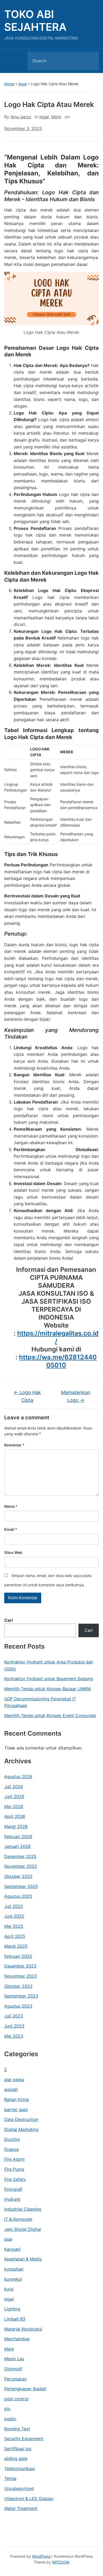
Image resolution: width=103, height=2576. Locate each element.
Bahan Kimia (17, 2099)
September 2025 (21, 1886)
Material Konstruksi (23, 2329)
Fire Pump (14, 2169)
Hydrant (12, 2199)
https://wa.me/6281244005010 (58, 1361)
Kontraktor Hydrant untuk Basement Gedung (49, 1679)
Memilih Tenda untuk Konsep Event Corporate (50, 1715)
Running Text (17, 2429)
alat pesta (14, 2080)
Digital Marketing (21, 2129)
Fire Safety (15, 2179)
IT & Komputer (18, 2219)
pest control (16, 2399)
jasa (8, 2239)
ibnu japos (21, 117)
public (10, 2419)
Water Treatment (21, 2508)
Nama (11, 1506)
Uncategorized (19, 2488)
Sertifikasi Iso (18, 2449)
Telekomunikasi (20, 2469)
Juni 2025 (14, 1916)
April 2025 (15, 1936)
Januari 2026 (17, 1846)
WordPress (41, 2556)
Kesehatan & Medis (23, 2259)
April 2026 (15, 1816)
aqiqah (11, 2089)
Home (9, 84)
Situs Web (13, 1552)
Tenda (10, 2478)
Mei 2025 (14, 1926)
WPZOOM (61, 2562)
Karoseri (12, 2249)
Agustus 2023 (18, 2006)
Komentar (14, 1445)
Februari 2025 (18, 1956)
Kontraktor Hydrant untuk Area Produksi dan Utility (49, 1665)
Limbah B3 (15, 2319)
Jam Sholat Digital (23, 2229)
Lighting (12, 2309)
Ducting (12, 2139)
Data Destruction (21, 2119)
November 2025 (21, 1866)
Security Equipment (24, 2439)
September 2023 (21, 1996)
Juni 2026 (14, 1796)
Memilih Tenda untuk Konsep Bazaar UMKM (48, 1689)
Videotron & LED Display (29, 2499)
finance (11, 2149)
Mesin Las (14, 2359)
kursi (9, 2289)
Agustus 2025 (18, 1896)
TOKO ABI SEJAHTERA (35, 21)
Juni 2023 (14, 2026)
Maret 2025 (16, 1946)
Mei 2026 (14, 1806)
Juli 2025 (14, 1906)
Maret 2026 (16, 1826)
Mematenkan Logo (76, 1396)
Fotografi (13, 2189)
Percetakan (15, 2379)
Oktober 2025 (18, 1876)
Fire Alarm (14, 2159)
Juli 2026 (14, 1787)
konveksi (13, 2279)
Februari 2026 (18, 1836)
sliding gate (16, 2458)
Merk (9, 2349)
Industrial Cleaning (23, 2209)
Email (11, 1529)
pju (7, 2409)
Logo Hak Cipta (27, 1396)
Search (90, 61)
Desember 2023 (20, 1966)
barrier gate (16, 2110)
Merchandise (17, 2339)
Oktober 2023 (18, 1986)
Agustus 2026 (18, 1777)
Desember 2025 (20, 1856)
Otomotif (13, 2369)
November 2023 (21, 1976)
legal (23, 84)
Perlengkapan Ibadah (25, 2389)
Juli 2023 (14, 2016)
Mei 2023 (14, 2036)
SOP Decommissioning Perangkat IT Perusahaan (40, 1702)
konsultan (14, 2269)
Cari (8, 1620)
